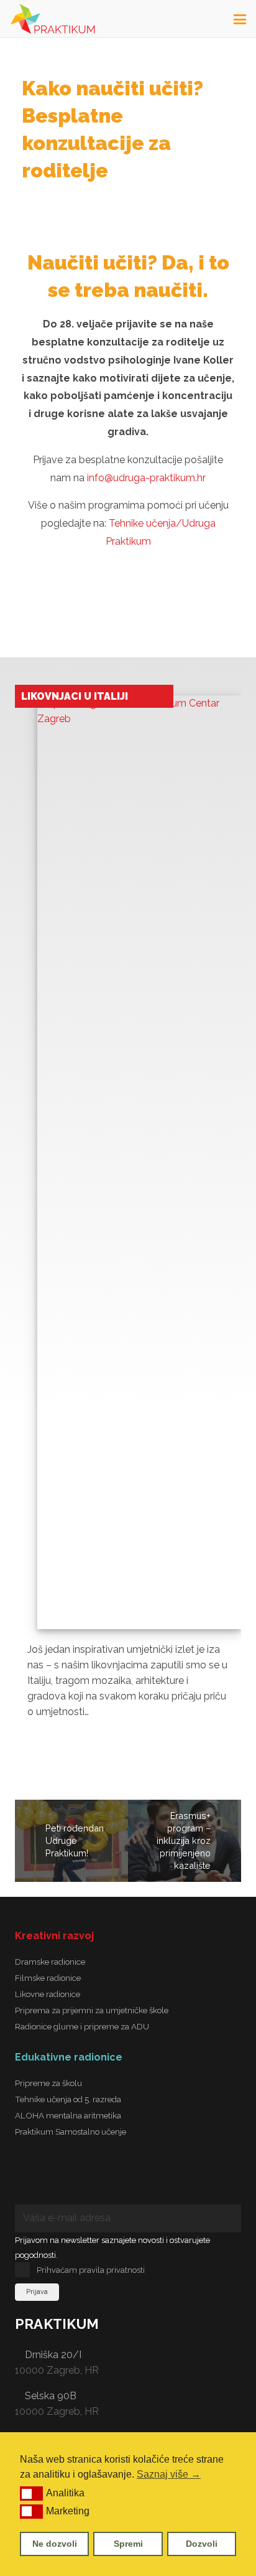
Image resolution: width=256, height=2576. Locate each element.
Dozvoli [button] (202, 2544)
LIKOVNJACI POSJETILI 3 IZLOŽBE (83, 702)
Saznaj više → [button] (169, 2474)
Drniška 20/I (53, 2355)
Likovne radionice (48, 1994)
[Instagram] (89, 2179)
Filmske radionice (48, 1978)
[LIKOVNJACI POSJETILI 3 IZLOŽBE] (139, 1173)
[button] (31, 2493)
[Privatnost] (189, 2179)
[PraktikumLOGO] (53, 19)
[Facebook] (40, 2179)
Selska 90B (51, 2396)
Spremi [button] (128, 2544)
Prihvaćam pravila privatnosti (91, 2270)
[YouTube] (139, 2179)
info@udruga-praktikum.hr (146, 478)
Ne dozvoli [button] (55, 2544)
